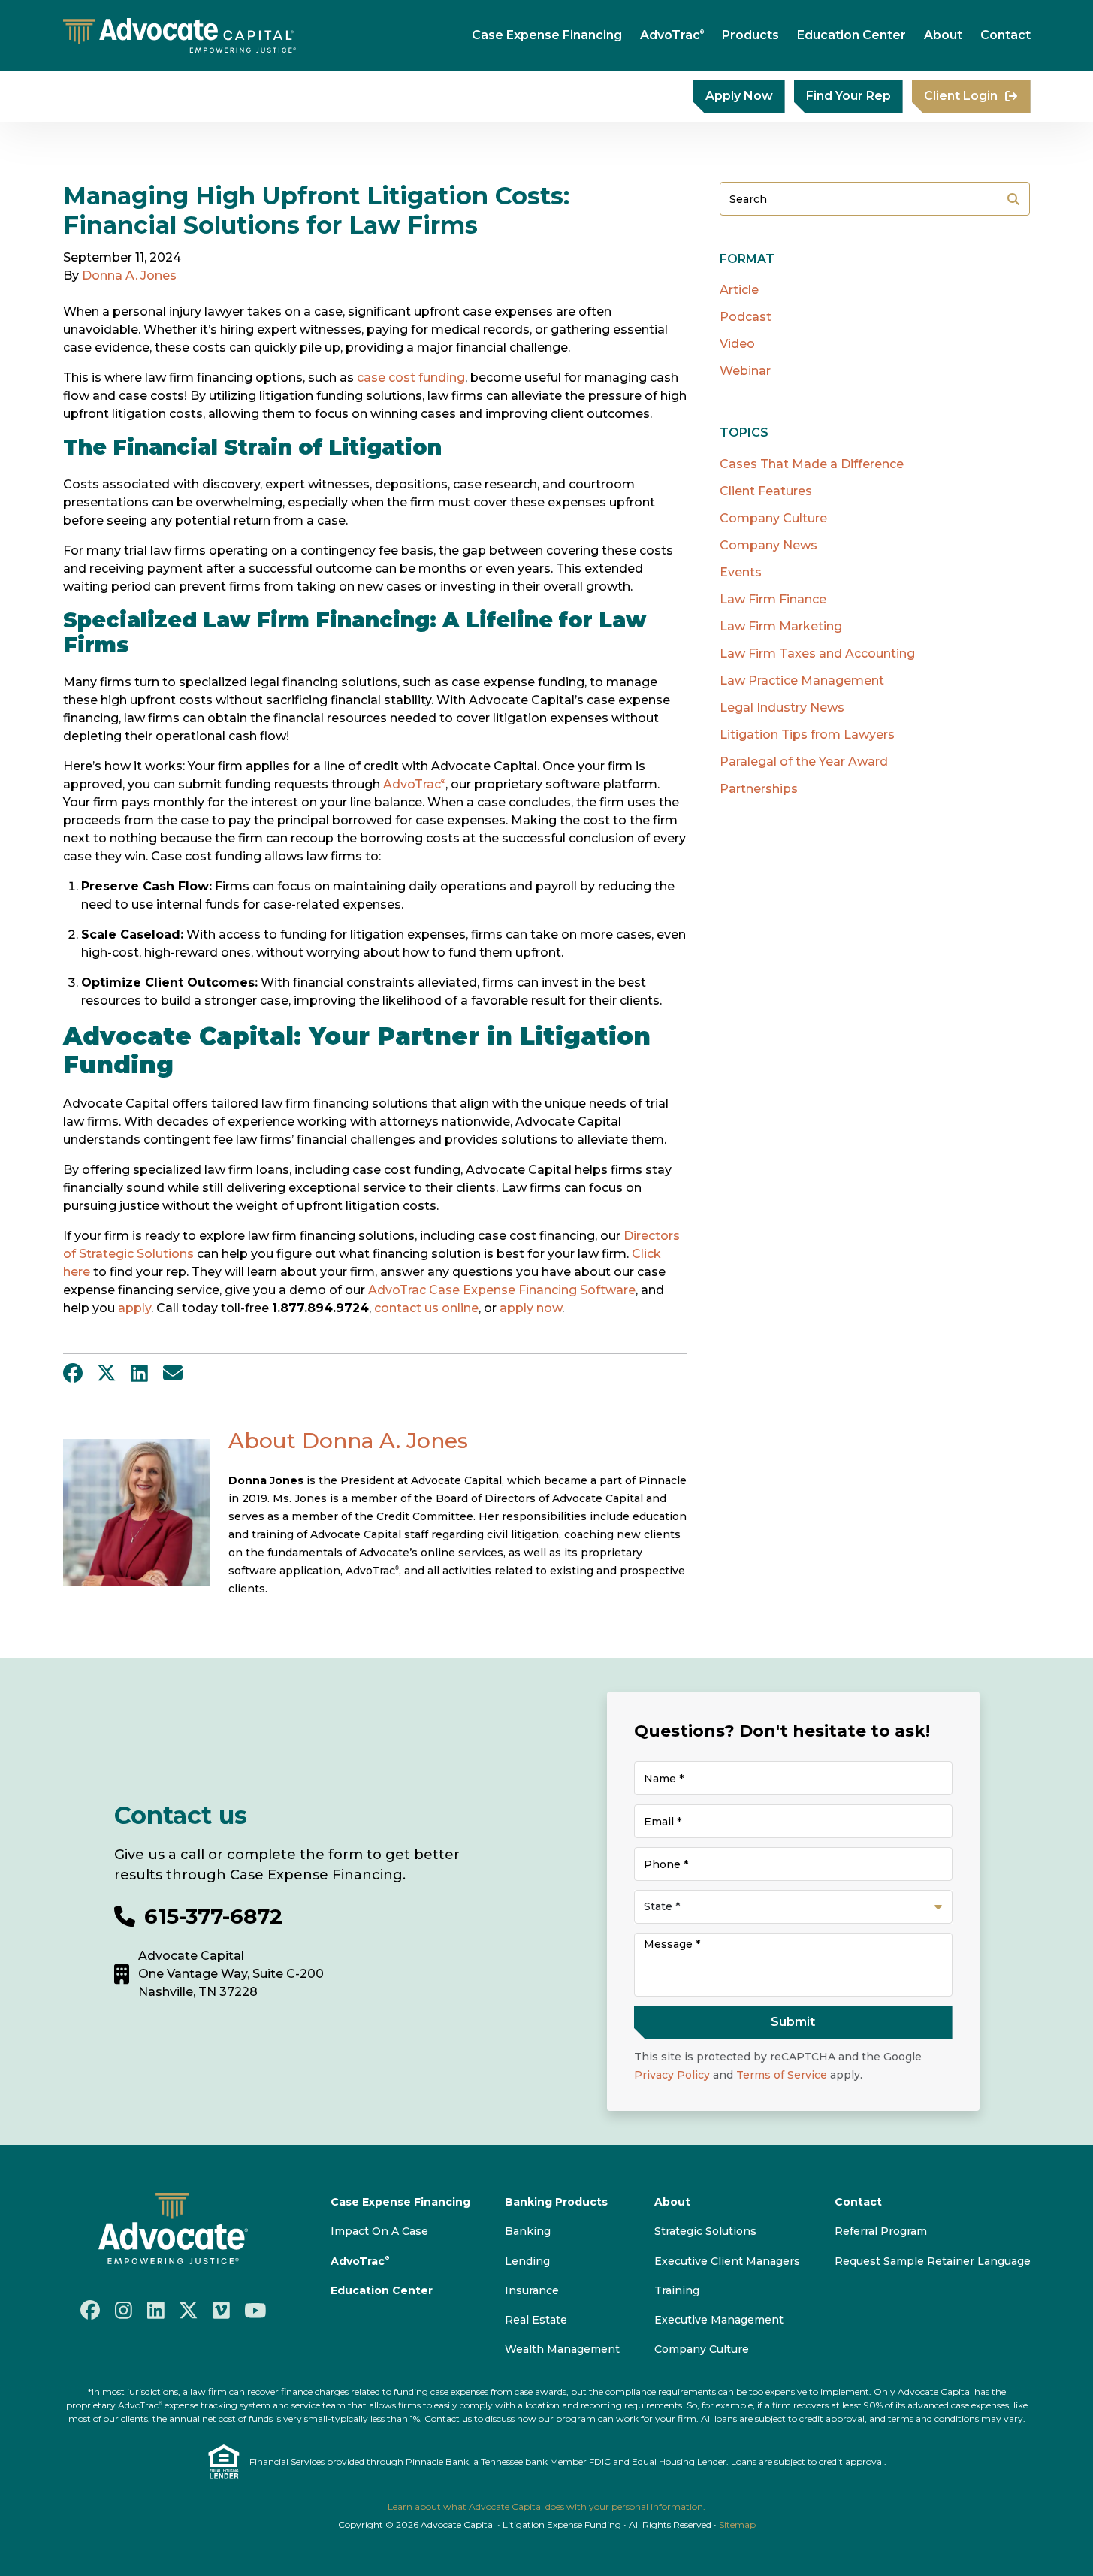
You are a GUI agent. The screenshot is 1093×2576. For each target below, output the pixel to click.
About (943, 35)
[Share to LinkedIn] (139, 1373)
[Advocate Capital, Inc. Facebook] (90, 2310)
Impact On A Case (379, 2231)
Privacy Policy (672, 2075)
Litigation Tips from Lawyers (807, 735)
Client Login (961, 96)
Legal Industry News (782, 707)
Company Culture (773, 518)
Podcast (746, 317)
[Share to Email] (173, 1373)
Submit (1013, 199)
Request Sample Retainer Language (933, 2261)
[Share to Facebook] (73, 1373)
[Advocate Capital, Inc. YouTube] (255, 2310)
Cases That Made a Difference (812, 464)
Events (741, 572)
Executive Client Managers (727, 2261)
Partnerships (759, 789)
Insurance (532, 2290)
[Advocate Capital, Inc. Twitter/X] (189, 2310)
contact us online (426, 1308)
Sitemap (737, 2525)
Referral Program (881, 2231)
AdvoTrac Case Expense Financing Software (502, 1290)
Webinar (745, 371)
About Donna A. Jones (348, 1441)
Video (737, 344)
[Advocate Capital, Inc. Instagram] (124, 2310)
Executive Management (719, 2320)
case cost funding (411, 378)
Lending (527, 2261)
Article (739, 290)
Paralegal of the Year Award (804, 762)
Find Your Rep (848, 96)
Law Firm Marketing (781, 626)
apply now (531, 1308)
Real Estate (536, 2320)
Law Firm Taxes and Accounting (817, 653)
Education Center (851, 35)
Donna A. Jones (129, 275)
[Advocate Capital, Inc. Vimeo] (221, 2310)
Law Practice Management (802, 680)
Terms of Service (782, 2075)
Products (750, 35)
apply (134, 1308)
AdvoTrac (672, 35)
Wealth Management (562, 2349)
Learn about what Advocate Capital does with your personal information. (546, 2506)
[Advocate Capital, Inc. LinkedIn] (156, 2310)
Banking (528, 2231)
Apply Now (739, 96)
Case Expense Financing (547, 35)
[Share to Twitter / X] (107, 1373)
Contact (1005, 35)
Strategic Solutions (705, 2231)
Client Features (766, 491)
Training (677, 2290)
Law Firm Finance (773, 599)
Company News (768, 545)
